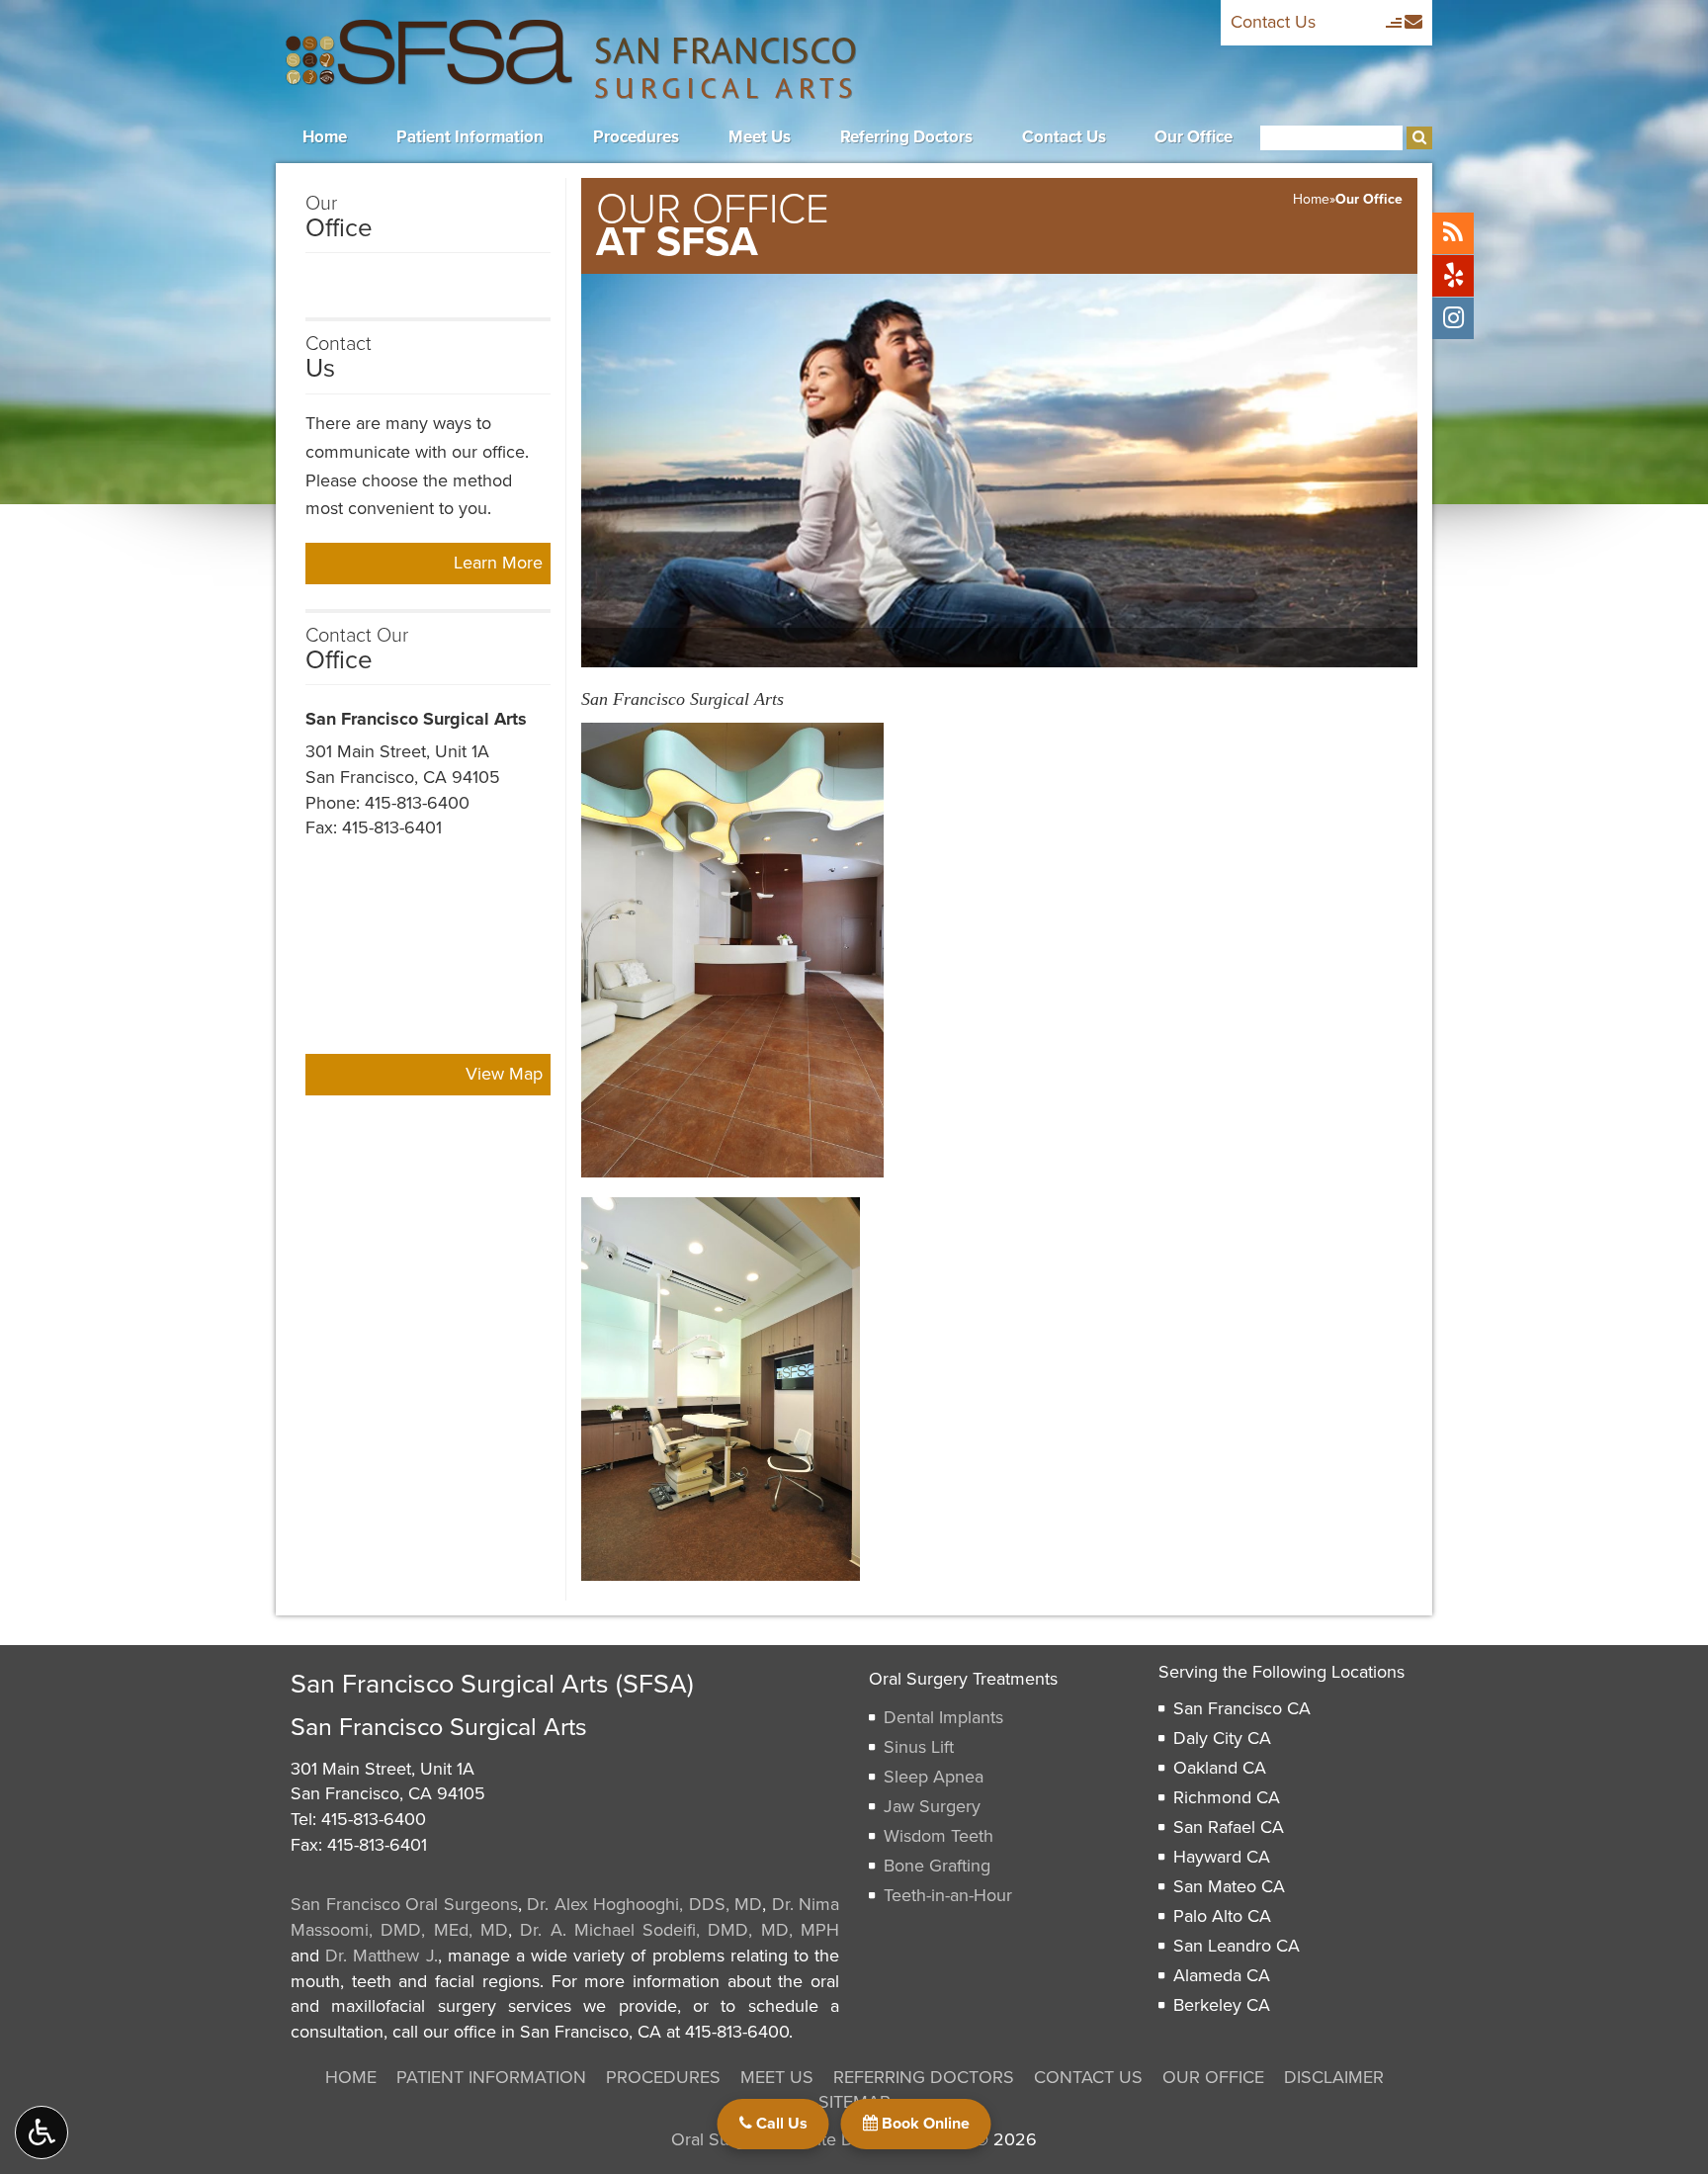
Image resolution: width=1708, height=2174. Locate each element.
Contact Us (1273, 22)
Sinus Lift (919, 1747)
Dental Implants (943, 1717)
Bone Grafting (937, 1866)
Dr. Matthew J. (381, 1956)
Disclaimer (1334, 2077)
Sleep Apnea (934, 1777)
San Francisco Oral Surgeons (404, 1904)
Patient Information (470, 137)
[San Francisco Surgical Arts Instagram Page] (1453, 318)
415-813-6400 (417, 803)
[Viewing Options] (42, 2132)
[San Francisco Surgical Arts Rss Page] (1453, 233)
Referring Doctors (906, 137)
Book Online (924, 2124)
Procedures (636, 137)
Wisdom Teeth (939, 1836)
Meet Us (760, 137)
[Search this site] (1419, 138)
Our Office (1194, 137)
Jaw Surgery (932, 1806)
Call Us (780, 2124)
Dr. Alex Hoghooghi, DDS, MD (644, 1904)
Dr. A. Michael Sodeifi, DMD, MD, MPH (680, 1930)
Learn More (502, 567)
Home (325, 137)
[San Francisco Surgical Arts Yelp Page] (1453, 276)
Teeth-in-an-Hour (948, 1895)
